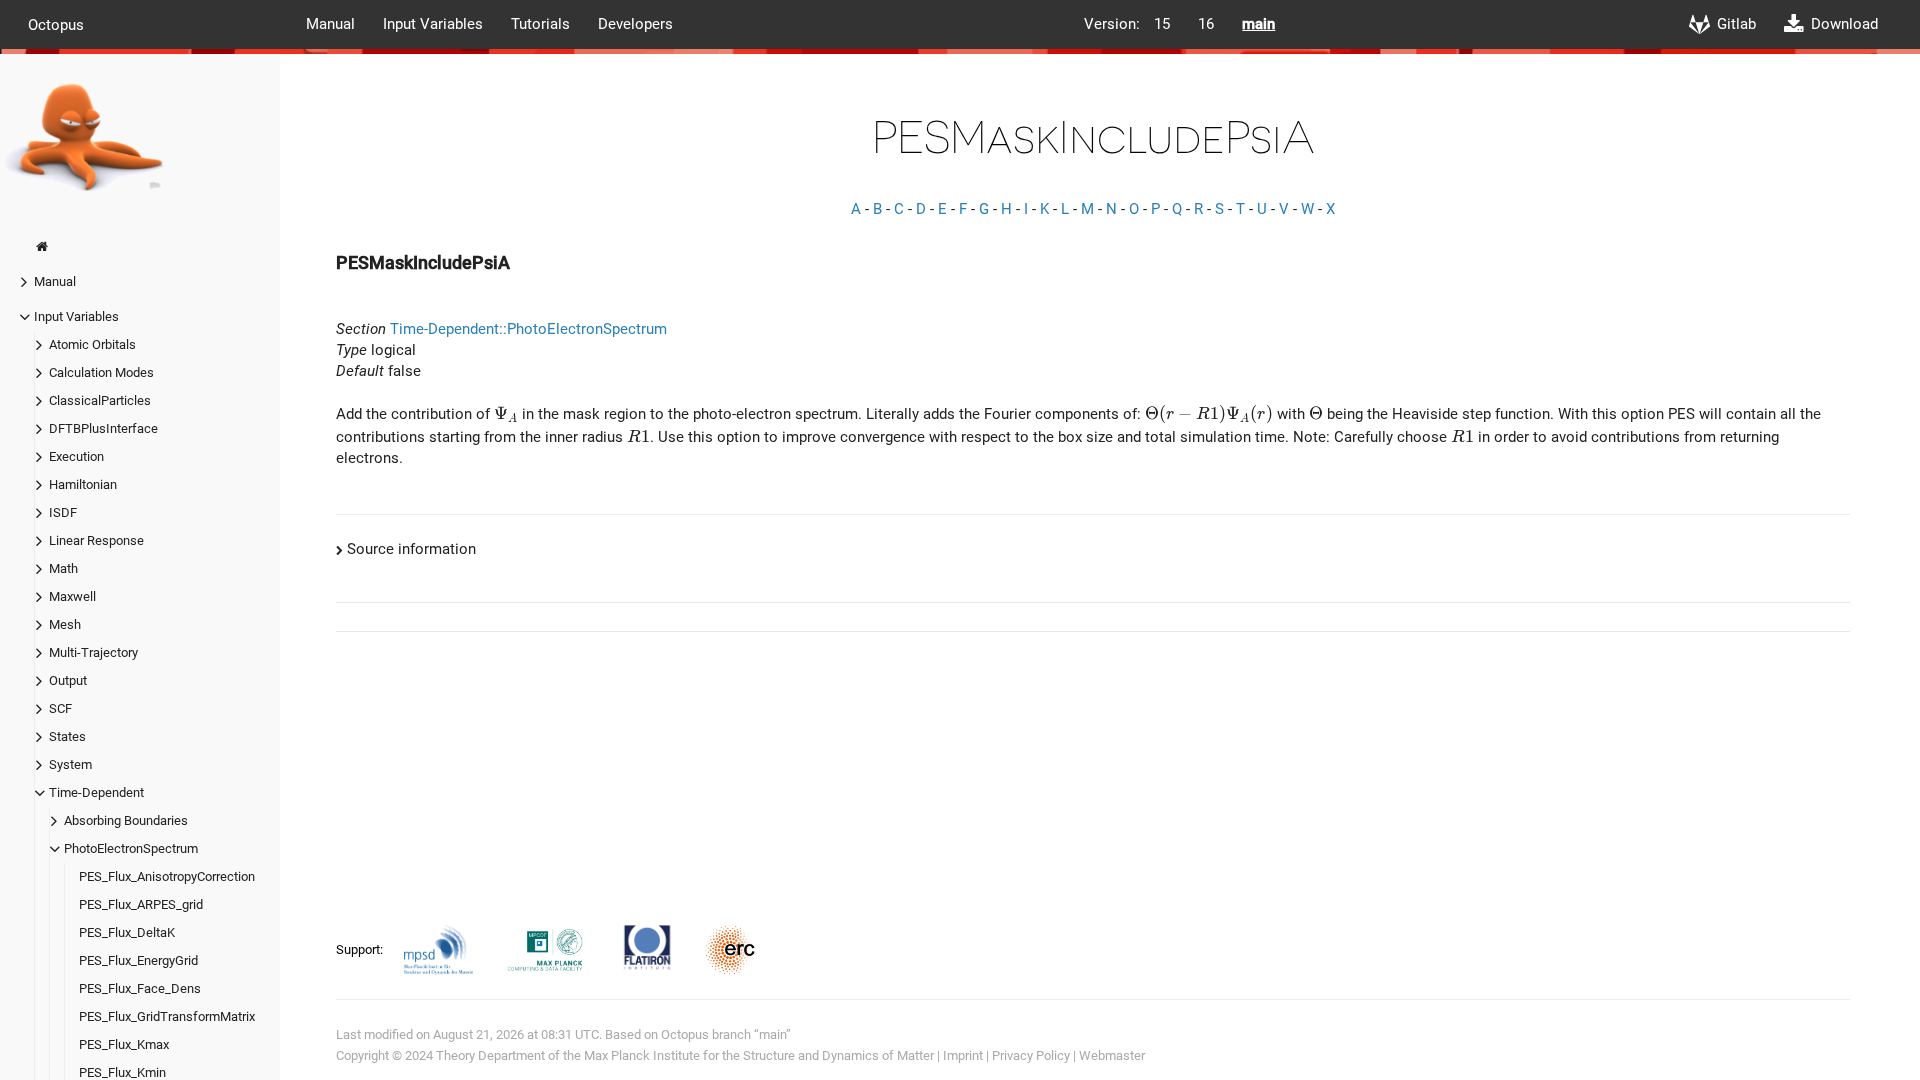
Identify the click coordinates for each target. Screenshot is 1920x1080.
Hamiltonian (83, 484)
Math (63, 568)
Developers (635, 24)
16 (1206, 24)
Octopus (56, 24)
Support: (361, 949)
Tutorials (540, 24)
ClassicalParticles (100, 400)
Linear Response (96, 540)
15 (1162, 24)
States (67, 736)
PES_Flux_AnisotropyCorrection (167, 876)
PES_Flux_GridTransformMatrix (167, 1016)
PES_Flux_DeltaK (127, 932)
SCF (60, 708)
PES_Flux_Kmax (124, 1044)
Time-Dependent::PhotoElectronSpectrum (528, 329)
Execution (76, 456)
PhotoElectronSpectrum (131, 848)
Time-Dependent (96, 792)
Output (68, 680)
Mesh (65, 624)
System (70, 764)
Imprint (963, 1055)
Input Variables (433, 24)
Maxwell (72, 596)
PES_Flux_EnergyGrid (138, 960)
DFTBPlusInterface (103, 428)
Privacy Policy (1031, 1055)
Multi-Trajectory (93, 652)
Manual (330, 24)
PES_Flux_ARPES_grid (141, 904)
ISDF (63, 512)
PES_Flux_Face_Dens (140, 988)
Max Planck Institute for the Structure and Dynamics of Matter (759, 1055)
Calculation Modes (101, 372)
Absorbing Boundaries (126, 820)
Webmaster (1112, 1055)
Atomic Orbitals (92, 344)
